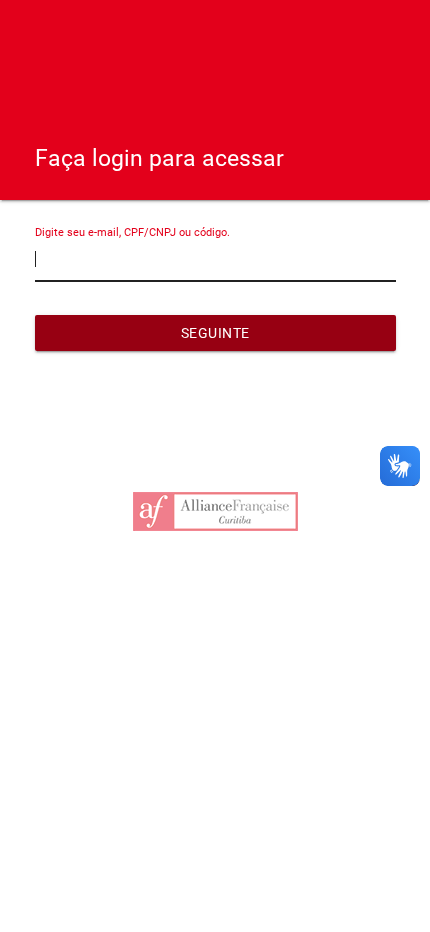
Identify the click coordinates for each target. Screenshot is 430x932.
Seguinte (215, 333)
